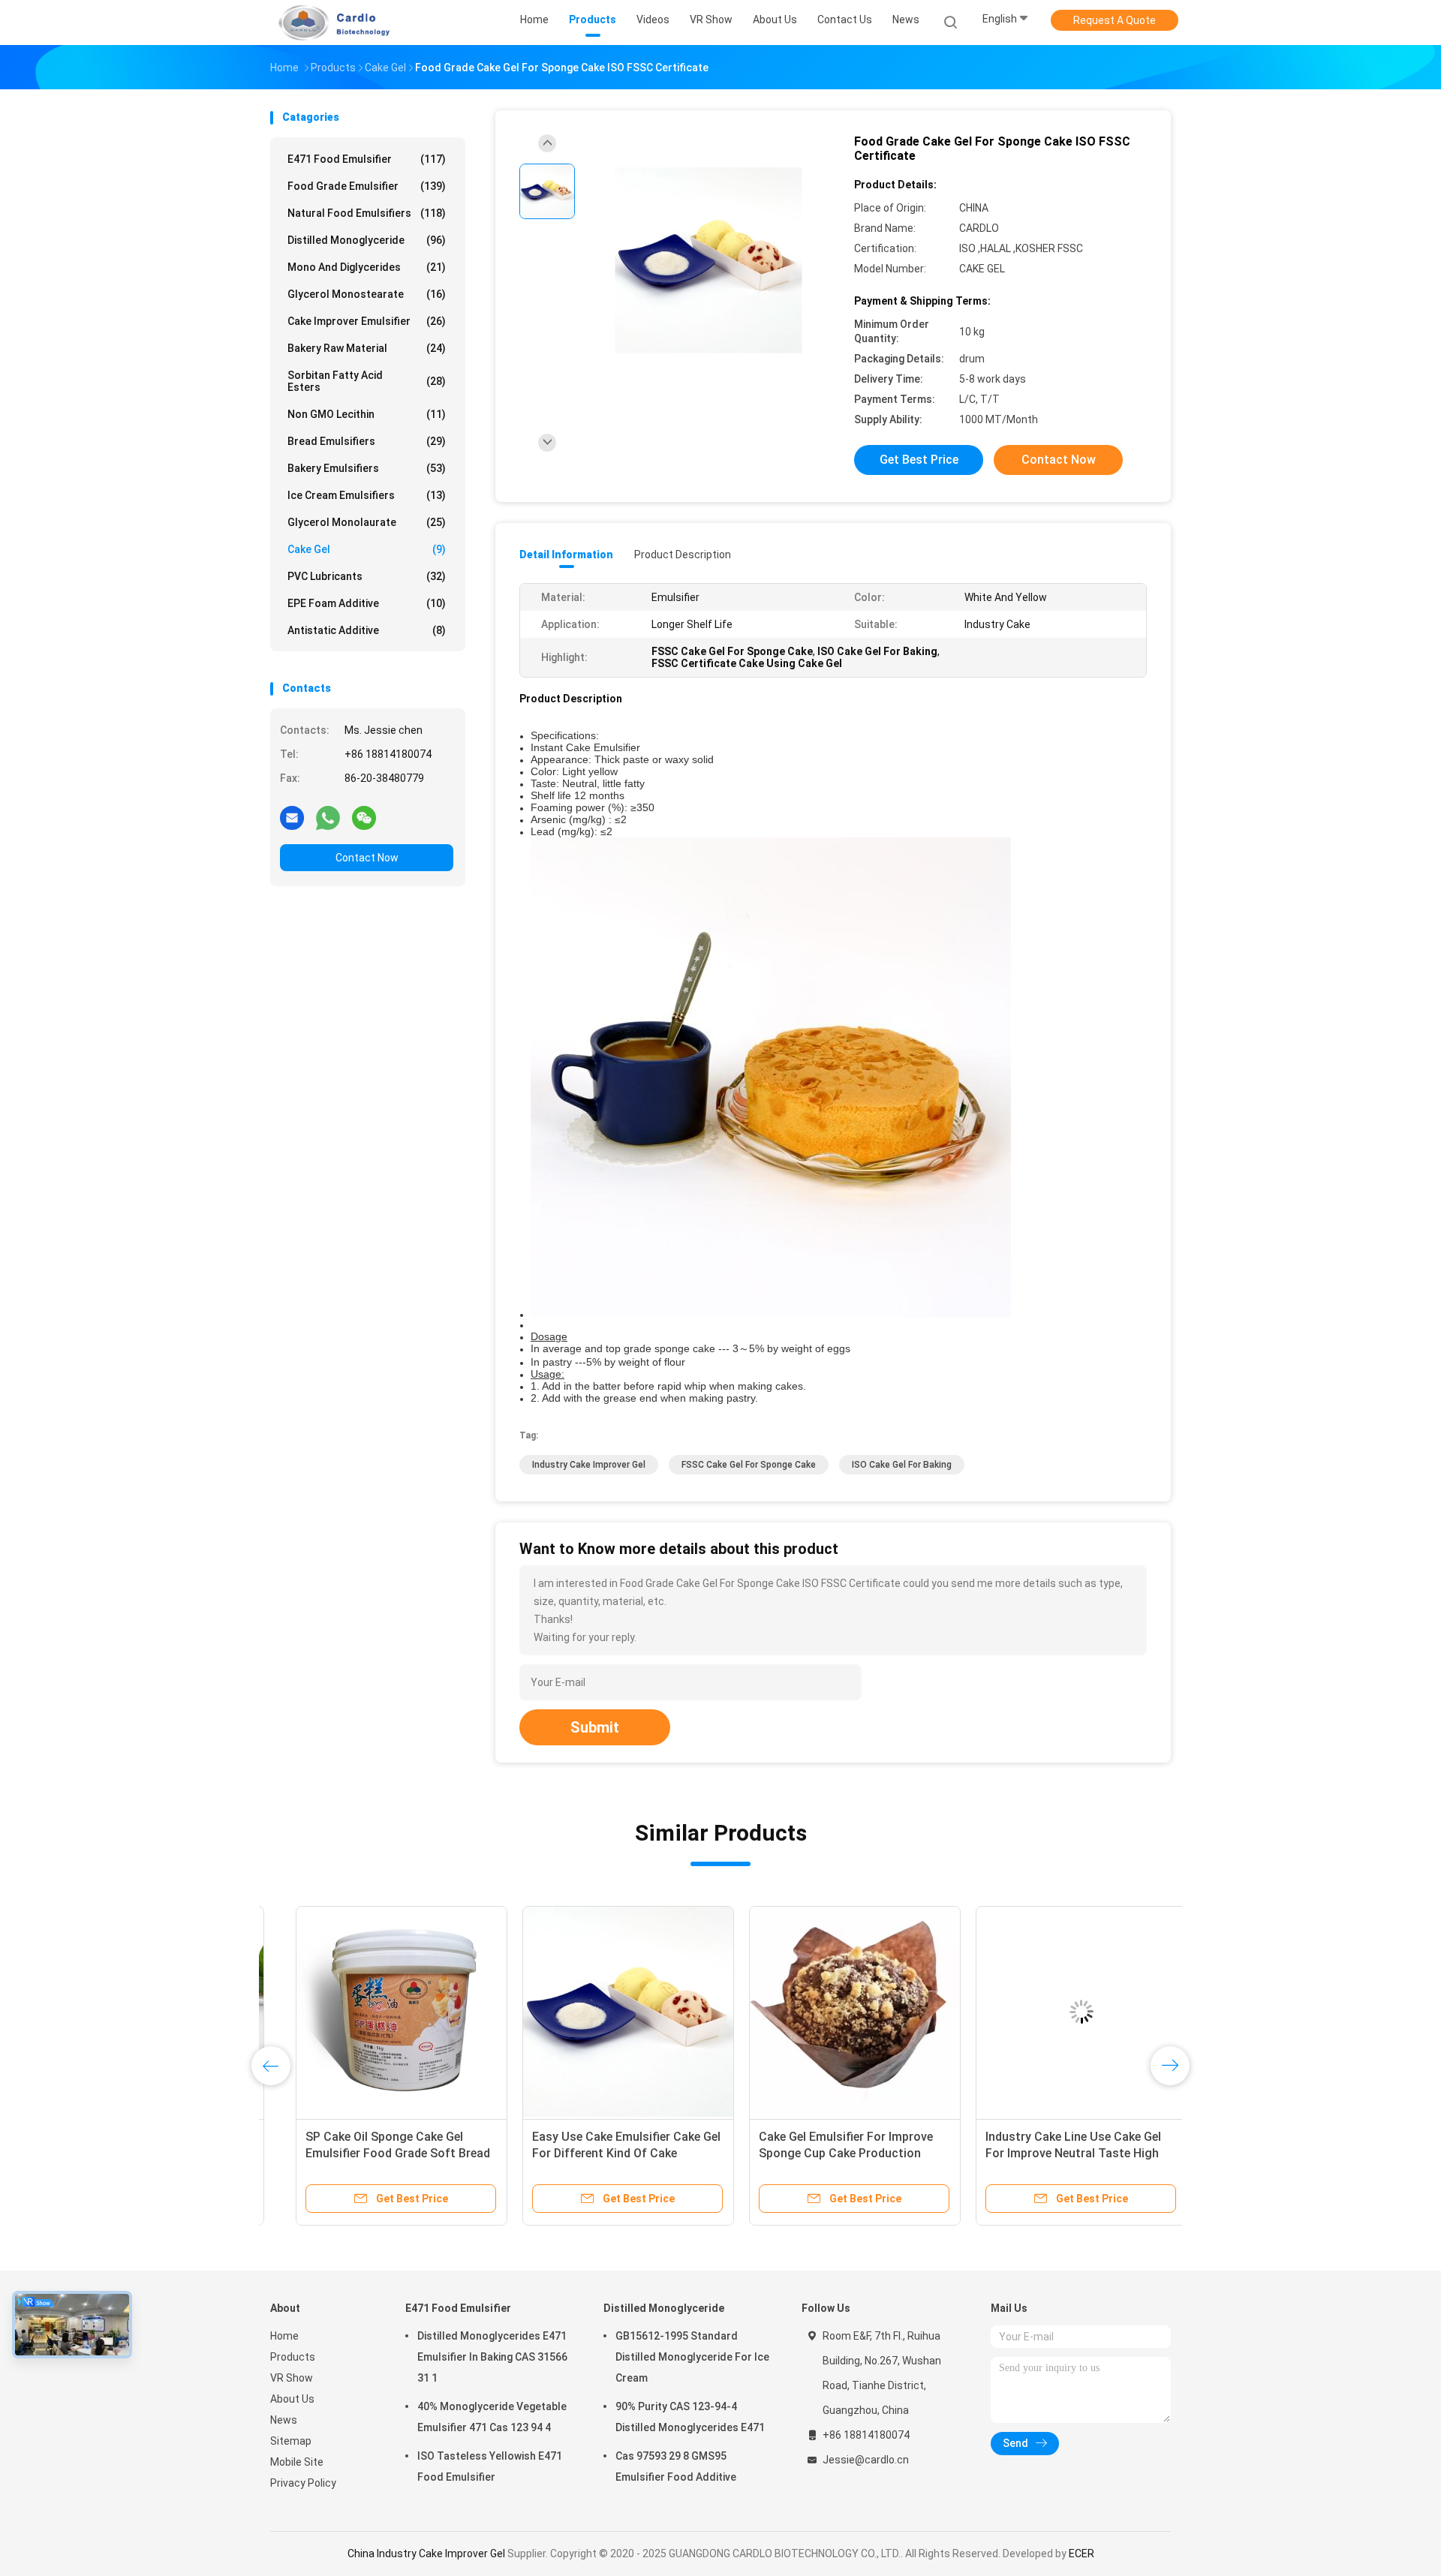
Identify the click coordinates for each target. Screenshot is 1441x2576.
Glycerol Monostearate (367, 294)
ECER (1082, 2553)
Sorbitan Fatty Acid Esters (367, 381)
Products (293, 2357)
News (284, 2420)
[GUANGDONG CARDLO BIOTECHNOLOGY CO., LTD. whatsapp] (328, 817)
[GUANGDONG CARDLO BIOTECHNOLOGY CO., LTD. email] (292, 817)
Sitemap (291, 2441)
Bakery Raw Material (367, 348)
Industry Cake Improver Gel (589, 1465)
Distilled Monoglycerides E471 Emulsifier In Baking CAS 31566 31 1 (492, 2357)
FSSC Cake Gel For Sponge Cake (749, 1465)
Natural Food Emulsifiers (367, 213)
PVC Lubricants (367, 576)
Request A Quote (1115, 20)
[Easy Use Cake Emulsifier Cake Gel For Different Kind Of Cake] (603, 2012)
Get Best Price (919, 460)
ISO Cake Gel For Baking (902, 1465)
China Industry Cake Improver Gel (426, 2553)
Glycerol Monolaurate (367, 522)
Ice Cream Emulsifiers (367, 495)
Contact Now (367, 858)
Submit (595, 1727)
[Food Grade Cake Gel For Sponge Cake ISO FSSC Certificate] (708, 261)
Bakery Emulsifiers (367, 468)
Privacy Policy (303, 2483)
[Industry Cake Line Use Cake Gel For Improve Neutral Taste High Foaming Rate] (1056, 2012)
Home (284, 2336)
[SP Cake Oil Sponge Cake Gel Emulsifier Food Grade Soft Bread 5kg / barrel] (376, 2012)
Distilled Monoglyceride (367, 240)
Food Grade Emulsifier (367, 186)
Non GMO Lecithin (367, 414)
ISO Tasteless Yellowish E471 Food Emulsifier (490, 2466)
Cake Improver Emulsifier (367, 321)
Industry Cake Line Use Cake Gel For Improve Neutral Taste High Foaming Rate (1048, 2153)
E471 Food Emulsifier (367, 159)
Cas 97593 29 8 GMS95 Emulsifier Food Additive (676, 2466)
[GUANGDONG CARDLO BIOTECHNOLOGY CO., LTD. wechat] (364, 817)
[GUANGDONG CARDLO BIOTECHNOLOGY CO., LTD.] (329, 23)
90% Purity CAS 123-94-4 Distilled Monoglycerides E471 (690, 2417)
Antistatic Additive (367, 630)
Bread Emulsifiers (367, 441)
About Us (292, 2399)
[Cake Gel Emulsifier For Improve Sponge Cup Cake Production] (829, 2012)
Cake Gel (367, 549)
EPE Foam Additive (367, 603)
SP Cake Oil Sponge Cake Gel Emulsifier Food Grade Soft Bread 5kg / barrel (372, 2153)
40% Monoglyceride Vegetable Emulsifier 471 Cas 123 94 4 (492, 2417)
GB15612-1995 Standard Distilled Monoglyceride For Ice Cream (692, 2357)
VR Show (292, 2378)
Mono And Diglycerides (367, 267)
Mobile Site (297, 2462)
